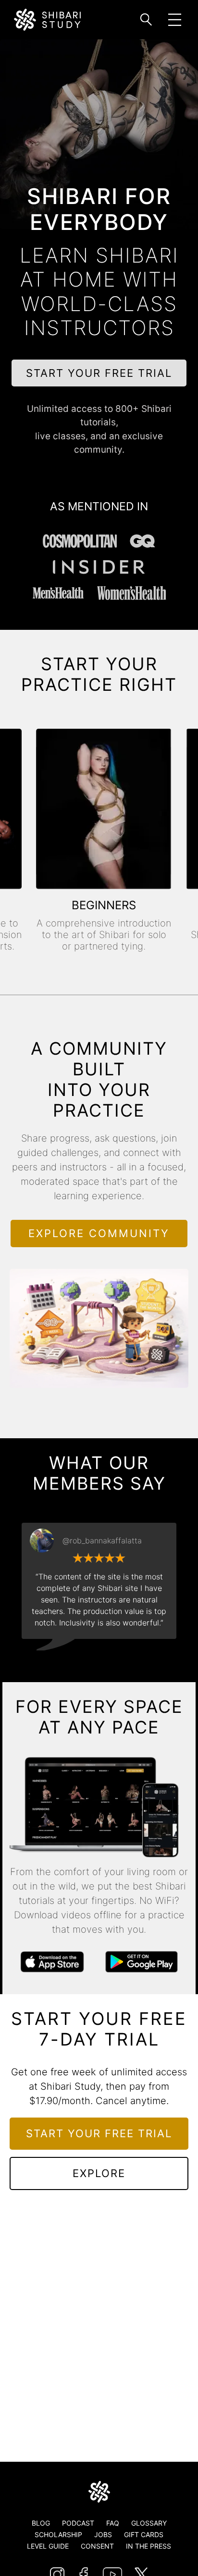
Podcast (78, 2523)
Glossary (149, 2523)
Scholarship (58, 2534)
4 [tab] (106, 1661)
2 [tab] (77, 1661)
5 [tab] (121, 1661)
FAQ (113, 2523)
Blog (41, 2523)
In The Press (148, 2546)
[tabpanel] (99, 1581)
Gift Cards (144, 2534)
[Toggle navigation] (175, 20)
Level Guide (48, 2546)
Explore (99, 2173)
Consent (97, 2546)
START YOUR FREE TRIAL (99, 373)
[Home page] (99, 2492)
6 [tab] (135, 1661)
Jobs (103, 2534)
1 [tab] (63, 1661)
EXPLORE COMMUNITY (99, 1233)
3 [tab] (92, 1661)
